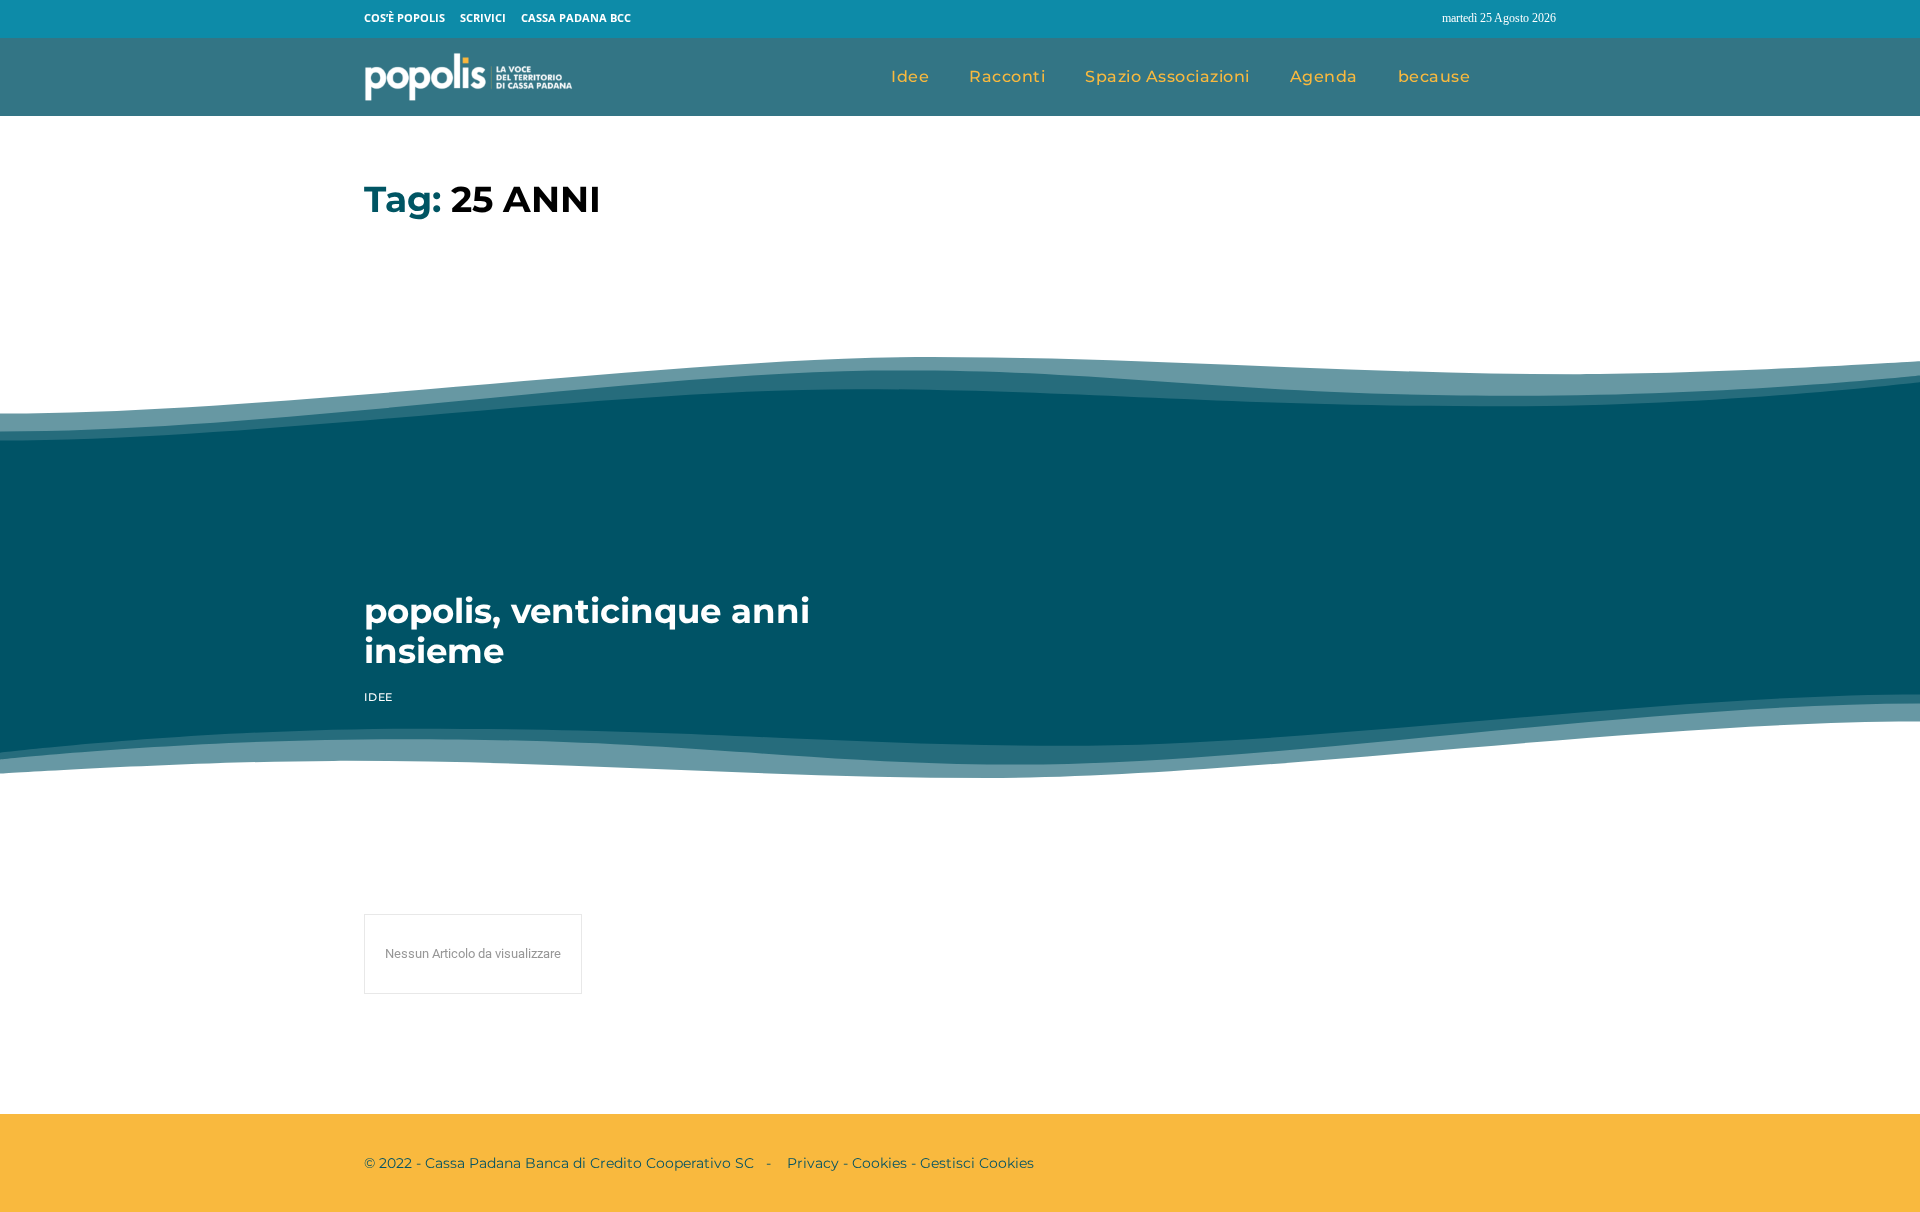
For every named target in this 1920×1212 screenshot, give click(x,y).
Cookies (879, 1163)
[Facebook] (1380, 19)
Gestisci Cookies (977, 1163)
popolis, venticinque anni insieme (587, 630)
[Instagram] (1418, 19)
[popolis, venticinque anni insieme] (647, 406)
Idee (378, 697)
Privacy (813, 1163)
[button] (1533, 78)
